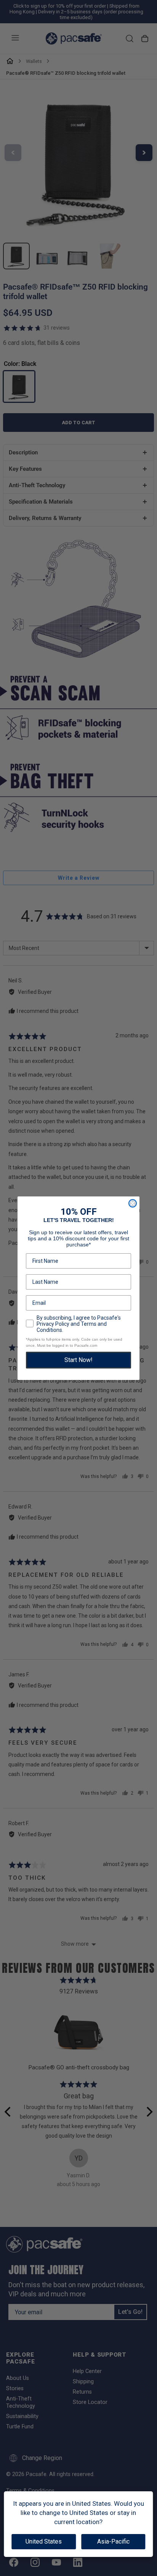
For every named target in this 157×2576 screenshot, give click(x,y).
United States (44, 2541)
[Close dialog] (133, 1203)
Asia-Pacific (113, 2541)
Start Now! (78, 1360)
